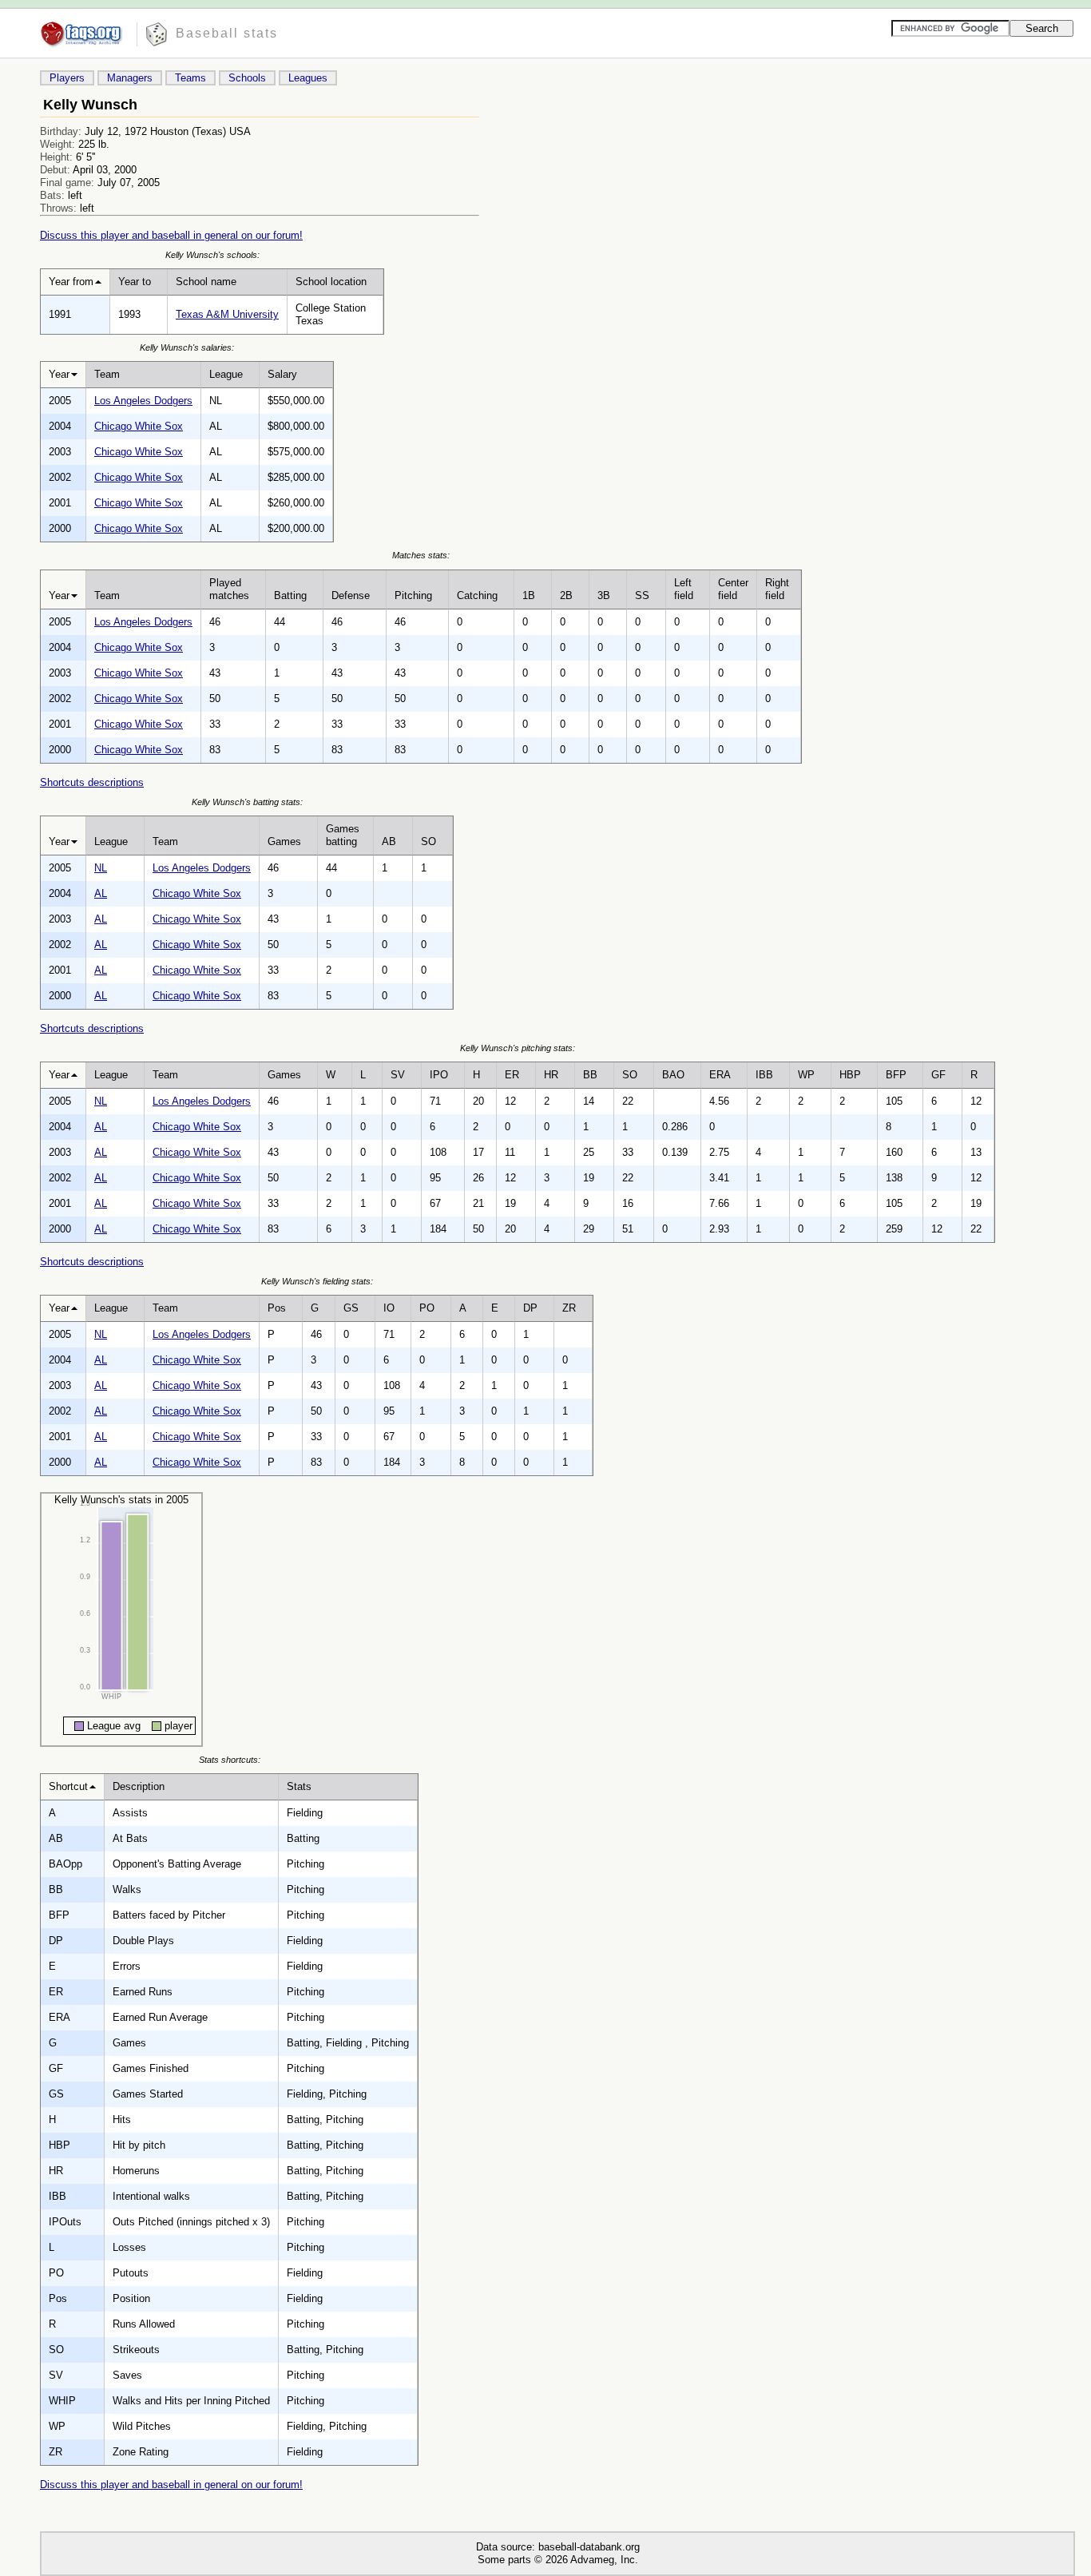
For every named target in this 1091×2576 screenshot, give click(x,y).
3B (604, 595)
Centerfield (733, 589)
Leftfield (684, 589)
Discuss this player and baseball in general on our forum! (171, 235)
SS (642, 595)
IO (389, 1308)
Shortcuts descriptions (92, 782)
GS (351, 1308)
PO (427, 1308)
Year (59, 374)
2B (566, 595)
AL (101, 893)
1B (529, 595)
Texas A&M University (227, 314)
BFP (896, 1075)
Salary (282, 374)
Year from (71, 282)
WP (806, 1075)
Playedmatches (229, 589)
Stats (299, 1786)
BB (590, 1075)
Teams (190, 78)
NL (101, 868)
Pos (277, 1308)
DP (530, 1308)
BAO (673, 1075)
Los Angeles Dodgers (143, 401)
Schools (247, 78)
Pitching (413, 595)
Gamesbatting (343, 835)
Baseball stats (227, 33)
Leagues (308, 78)
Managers (130, 78)
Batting (290, 595)
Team (107, 374)
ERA (720, 1075)
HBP (850, 1075)
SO (428, 841)
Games (284, 841)
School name (206, 282)
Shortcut (68, 1786)
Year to (135, 282)
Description (139, 1786)
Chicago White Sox (139, 426)
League (226, 374)
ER (512, 1075)
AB (389, 841)
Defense (351, 595)
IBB (764, 1075)
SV (398, 1075)
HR (551, 1075)
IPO (439, 1075)
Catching (477, 595)
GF (938, 1075)
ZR (569, 1308)
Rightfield (777, 589)
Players (67, 78)
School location (331, 282)
